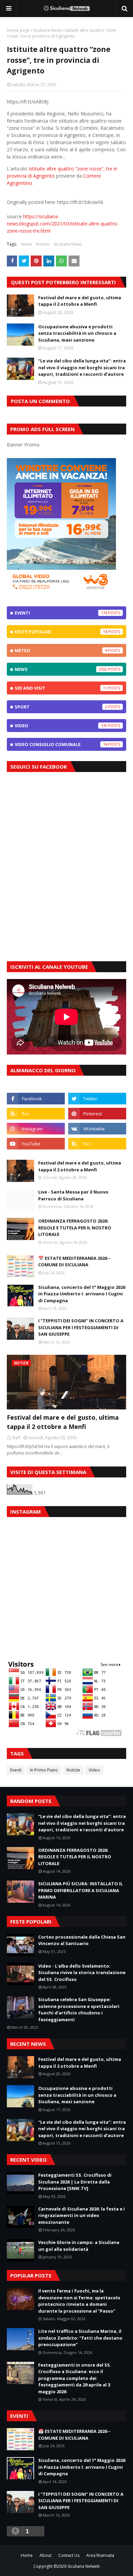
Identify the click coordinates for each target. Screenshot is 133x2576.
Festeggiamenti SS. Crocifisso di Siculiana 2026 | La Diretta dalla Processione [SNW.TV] (75, 2182)
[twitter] (97, 1099)
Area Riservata (100, 2555)
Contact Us (69, 2555)
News (26, 244)
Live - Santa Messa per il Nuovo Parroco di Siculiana (73, 1195)
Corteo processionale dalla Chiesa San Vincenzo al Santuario (82, 1940)
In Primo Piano (44, 1770)
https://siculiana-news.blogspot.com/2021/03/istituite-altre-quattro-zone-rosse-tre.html (63, 224)
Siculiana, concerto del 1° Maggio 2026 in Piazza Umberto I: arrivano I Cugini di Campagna (82, 1294)
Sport (61, 707)
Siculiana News (47, 30)
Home (27, 2555)
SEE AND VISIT (61, 688)
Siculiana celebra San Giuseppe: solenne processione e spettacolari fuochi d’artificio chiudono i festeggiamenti (79, 2009)
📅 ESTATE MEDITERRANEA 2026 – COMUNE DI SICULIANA (74, 1262)
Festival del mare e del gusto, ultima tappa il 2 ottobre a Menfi (80, 301)
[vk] (97, 1129)
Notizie (43, 244)
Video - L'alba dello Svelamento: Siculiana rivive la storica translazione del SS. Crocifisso (82, 1973)
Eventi (61, 613)
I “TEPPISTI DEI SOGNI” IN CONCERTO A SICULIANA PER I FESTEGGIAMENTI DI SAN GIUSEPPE (81, 1327)
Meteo (61, 650)
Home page (18, 30)
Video (61, 726)
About (46, 2555)
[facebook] (36, 1099)
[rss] (36, 1114)
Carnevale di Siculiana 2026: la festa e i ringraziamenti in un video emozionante (82, 2215)
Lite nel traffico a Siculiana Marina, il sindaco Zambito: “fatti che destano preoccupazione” (80, 2338)
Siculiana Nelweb (84, 2566)
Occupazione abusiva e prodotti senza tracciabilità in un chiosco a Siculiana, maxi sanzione (77, 333)
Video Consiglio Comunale (61, 744)
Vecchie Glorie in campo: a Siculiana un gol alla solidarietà (79, 2246)
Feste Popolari (61, 632)
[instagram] (36, 1129)
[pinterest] (97, 1114)
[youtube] (36, 1144)
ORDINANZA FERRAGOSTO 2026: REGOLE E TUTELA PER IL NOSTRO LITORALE (75, 1228)
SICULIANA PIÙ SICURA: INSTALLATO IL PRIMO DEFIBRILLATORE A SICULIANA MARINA (80, 1890)
